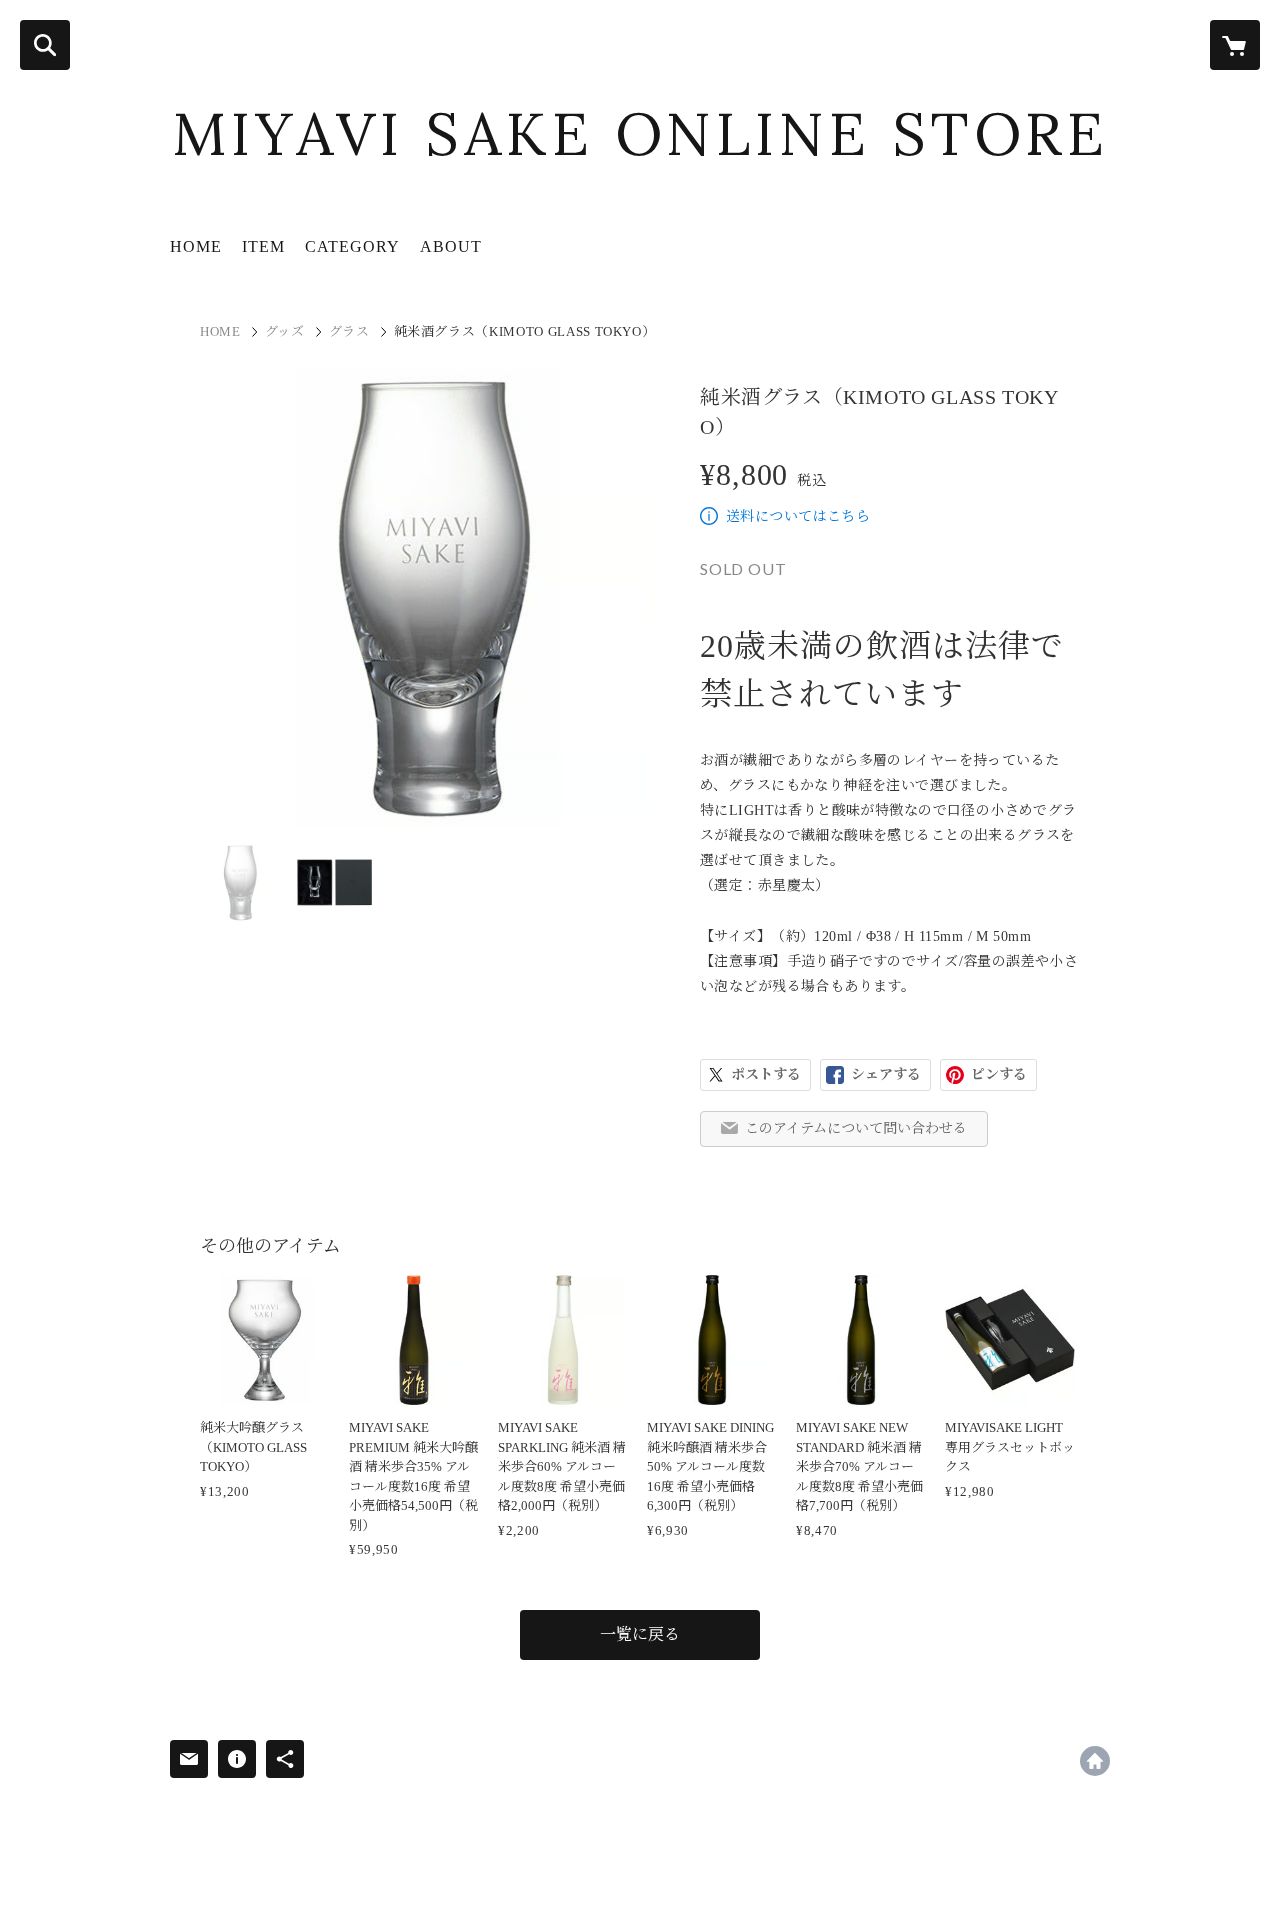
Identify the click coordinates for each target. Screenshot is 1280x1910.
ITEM (263, 246)
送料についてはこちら (798, 516)
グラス (349, 331)
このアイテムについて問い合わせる (856, 1128)
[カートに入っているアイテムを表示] (1235, 45)
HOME (196, 246)
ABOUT (451, 246)
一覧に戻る (640, 1634)
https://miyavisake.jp (1095, 1761)
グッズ (285, 331)
